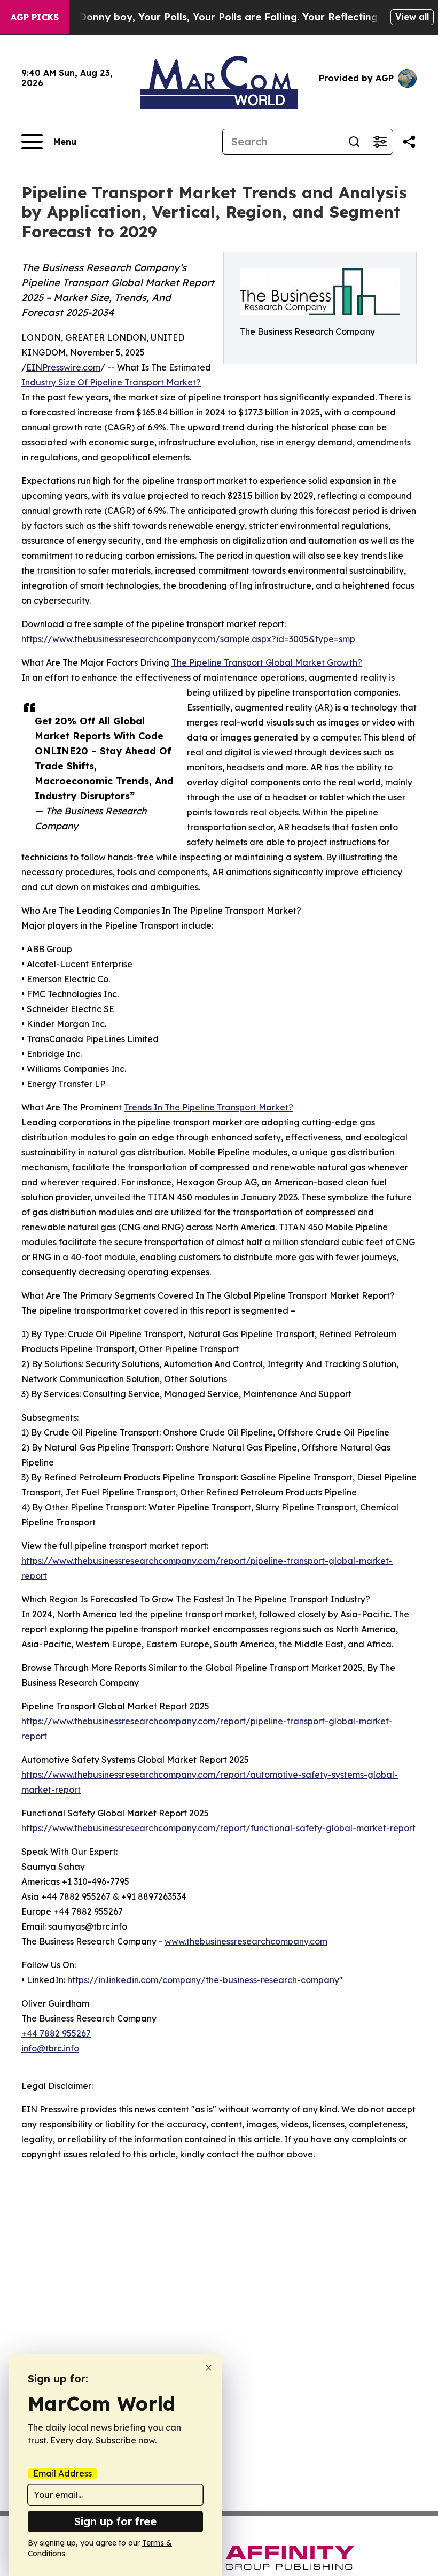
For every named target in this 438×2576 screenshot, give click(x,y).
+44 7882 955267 (56, 2033)
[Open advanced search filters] (380, 142)
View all (412, 17)
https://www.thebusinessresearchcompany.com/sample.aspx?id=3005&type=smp (188, 639)
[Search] (354, 142)
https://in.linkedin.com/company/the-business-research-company (203, 1980)
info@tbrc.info (50, 2048)
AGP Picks (35, 17)
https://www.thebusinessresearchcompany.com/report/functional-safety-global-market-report (218, 1828)
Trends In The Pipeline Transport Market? (209, 1107)
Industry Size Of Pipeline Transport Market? (111, 382)
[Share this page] (409, 142)
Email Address (62, 2473)
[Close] (209, 2368)
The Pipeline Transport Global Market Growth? (267, 662)
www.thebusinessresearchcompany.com (246, 1941)
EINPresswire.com (63, 367)
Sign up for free (115, 2521)
